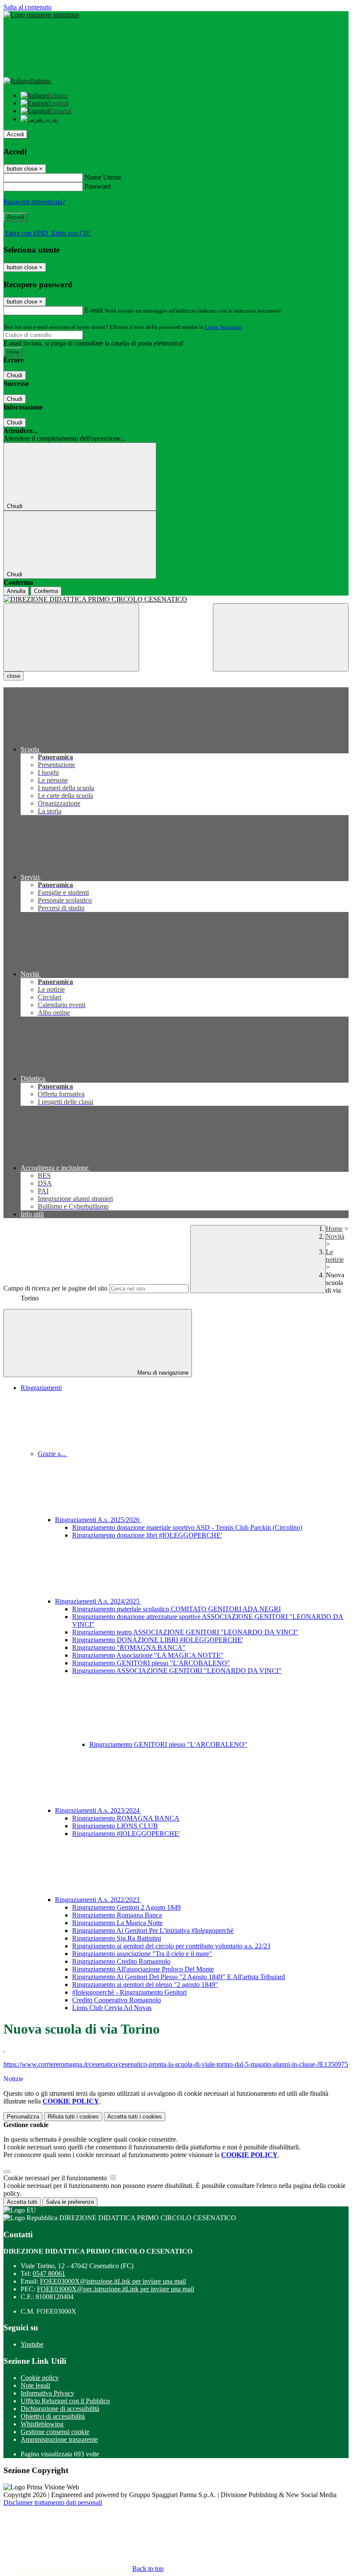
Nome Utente (103, 177)
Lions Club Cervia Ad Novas (112, 2008)
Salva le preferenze (70, 2202)
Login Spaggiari (224, 327)
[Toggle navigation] (71, 637)
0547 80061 (49, 2274)
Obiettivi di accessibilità (53, 2416)
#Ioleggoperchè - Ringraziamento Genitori (129, 1992)
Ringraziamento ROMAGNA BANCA (126, 1818)
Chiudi (15, 375)
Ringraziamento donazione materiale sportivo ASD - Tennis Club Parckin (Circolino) (187, 1527)
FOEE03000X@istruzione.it (113, 2281)
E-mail (94, 310)
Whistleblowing (42, 2424)
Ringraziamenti (41, 1388)
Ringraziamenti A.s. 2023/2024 (98, 1810)
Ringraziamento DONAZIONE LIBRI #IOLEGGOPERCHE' (158, 1640)
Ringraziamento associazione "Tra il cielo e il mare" (142, 1954)
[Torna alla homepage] (176, 599)
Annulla (16, 591)
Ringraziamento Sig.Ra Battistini (117, 1938)
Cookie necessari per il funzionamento (56, 2178)
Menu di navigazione (162, 1373)
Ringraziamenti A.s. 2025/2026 (98, 1520)
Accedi (15, 134)
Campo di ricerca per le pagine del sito (55, 1288)
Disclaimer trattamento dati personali (53, 2502)
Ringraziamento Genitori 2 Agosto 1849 (126, 1907)
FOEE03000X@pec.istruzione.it (115, 2289)
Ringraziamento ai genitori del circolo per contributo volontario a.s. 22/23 (171, 1946)
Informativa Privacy (47, 2393)
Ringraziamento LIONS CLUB (115, 1826)
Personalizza (23, 2117)
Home (334, 1229)
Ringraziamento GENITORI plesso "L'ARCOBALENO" (151, 1663)
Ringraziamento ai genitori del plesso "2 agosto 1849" (145, 1985)
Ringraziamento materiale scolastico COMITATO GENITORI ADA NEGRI (176, 1609)
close (14, 676)
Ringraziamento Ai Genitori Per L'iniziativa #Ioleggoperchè (153, 1930)
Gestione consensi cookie (55, 2432)
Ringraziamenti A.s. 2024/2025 (98, 1601)
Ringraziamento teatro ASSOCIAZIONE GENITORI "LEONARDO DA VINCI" (185, 1632)
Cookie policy (40, 2378)
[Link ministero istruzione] (41, 15)
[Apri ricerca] (281, 637)
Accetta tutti (135, 2117)
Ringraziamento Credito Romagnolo (121, 1961)
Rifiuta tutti (73, 2117)
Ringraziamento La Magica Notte (117, 1923)
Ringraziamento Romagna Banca (117, 1915)
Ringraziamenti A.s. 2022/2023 (98, 1900)
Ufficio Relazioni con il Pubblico (65, 2401)
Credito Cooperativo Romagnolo (117, 2000)
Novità (335, 1236)
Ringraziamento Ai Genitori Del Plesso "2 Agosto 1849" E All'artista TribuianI (179, 1977)
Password (98, 186)
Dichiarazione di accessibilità (60, 2409)
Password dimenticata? (34, 202)
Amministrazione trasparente (59, 2439)
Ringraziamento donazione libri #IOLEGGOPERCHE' (147, 1535)
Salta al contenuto (27, 7)
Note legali (35, 2385)
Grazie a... (53, 1454)
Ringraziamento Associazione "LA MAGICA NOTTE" (148, 1655)
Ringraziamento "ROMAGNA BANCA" (129, 1648)
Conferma (46, 591)
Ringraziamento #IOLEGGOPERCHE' (126, 1834)
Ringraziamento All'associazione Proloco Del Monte (143, 1969)
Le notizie (335, 1256)
